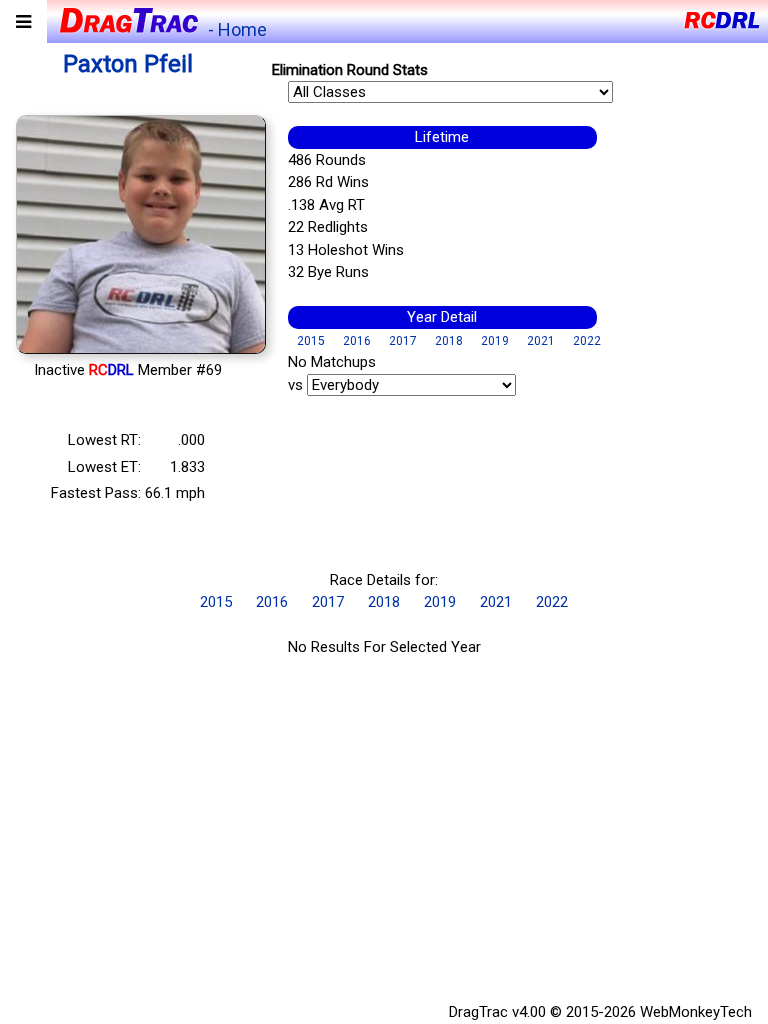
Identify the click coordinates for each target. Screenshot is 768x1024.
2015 (311, 341)
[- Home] (127, 18)
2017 (403, 341)
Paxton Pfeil (128, 64)
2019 (495, 341)
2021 (541, 341)
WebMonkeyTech (696, 1012)
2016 (357, 341)
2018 (449, 341)
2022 (587, 341)
